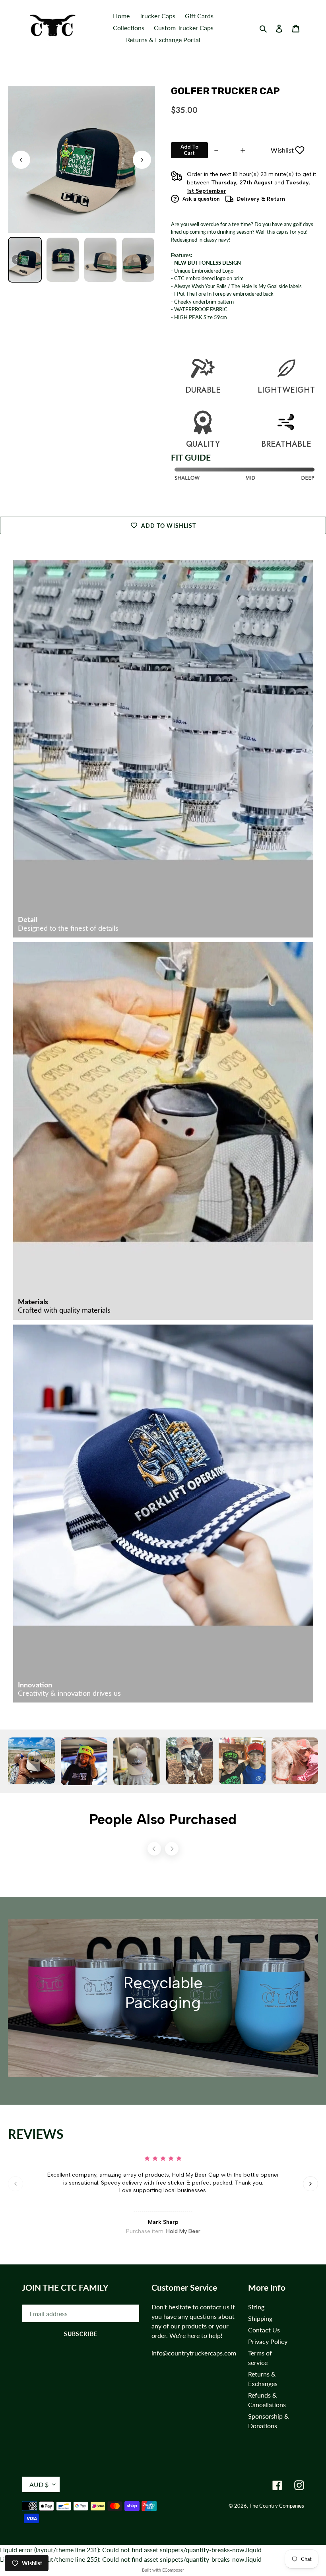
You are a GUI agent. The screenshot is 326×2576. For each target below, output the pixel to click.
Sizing (256, 2307)
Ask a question (201, 199)
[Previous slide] (16, 2184)
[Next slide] (142, 160)
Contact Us (264, 2330)
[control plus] (244, 150)
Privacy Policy (268, 2341)
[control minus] (215, 150)
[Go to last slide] (21, 160)
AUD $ (39, 2484)
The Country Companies (277, 2506)
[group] (25, 260)
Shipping (260, 2318)
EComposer (173, 2570)
